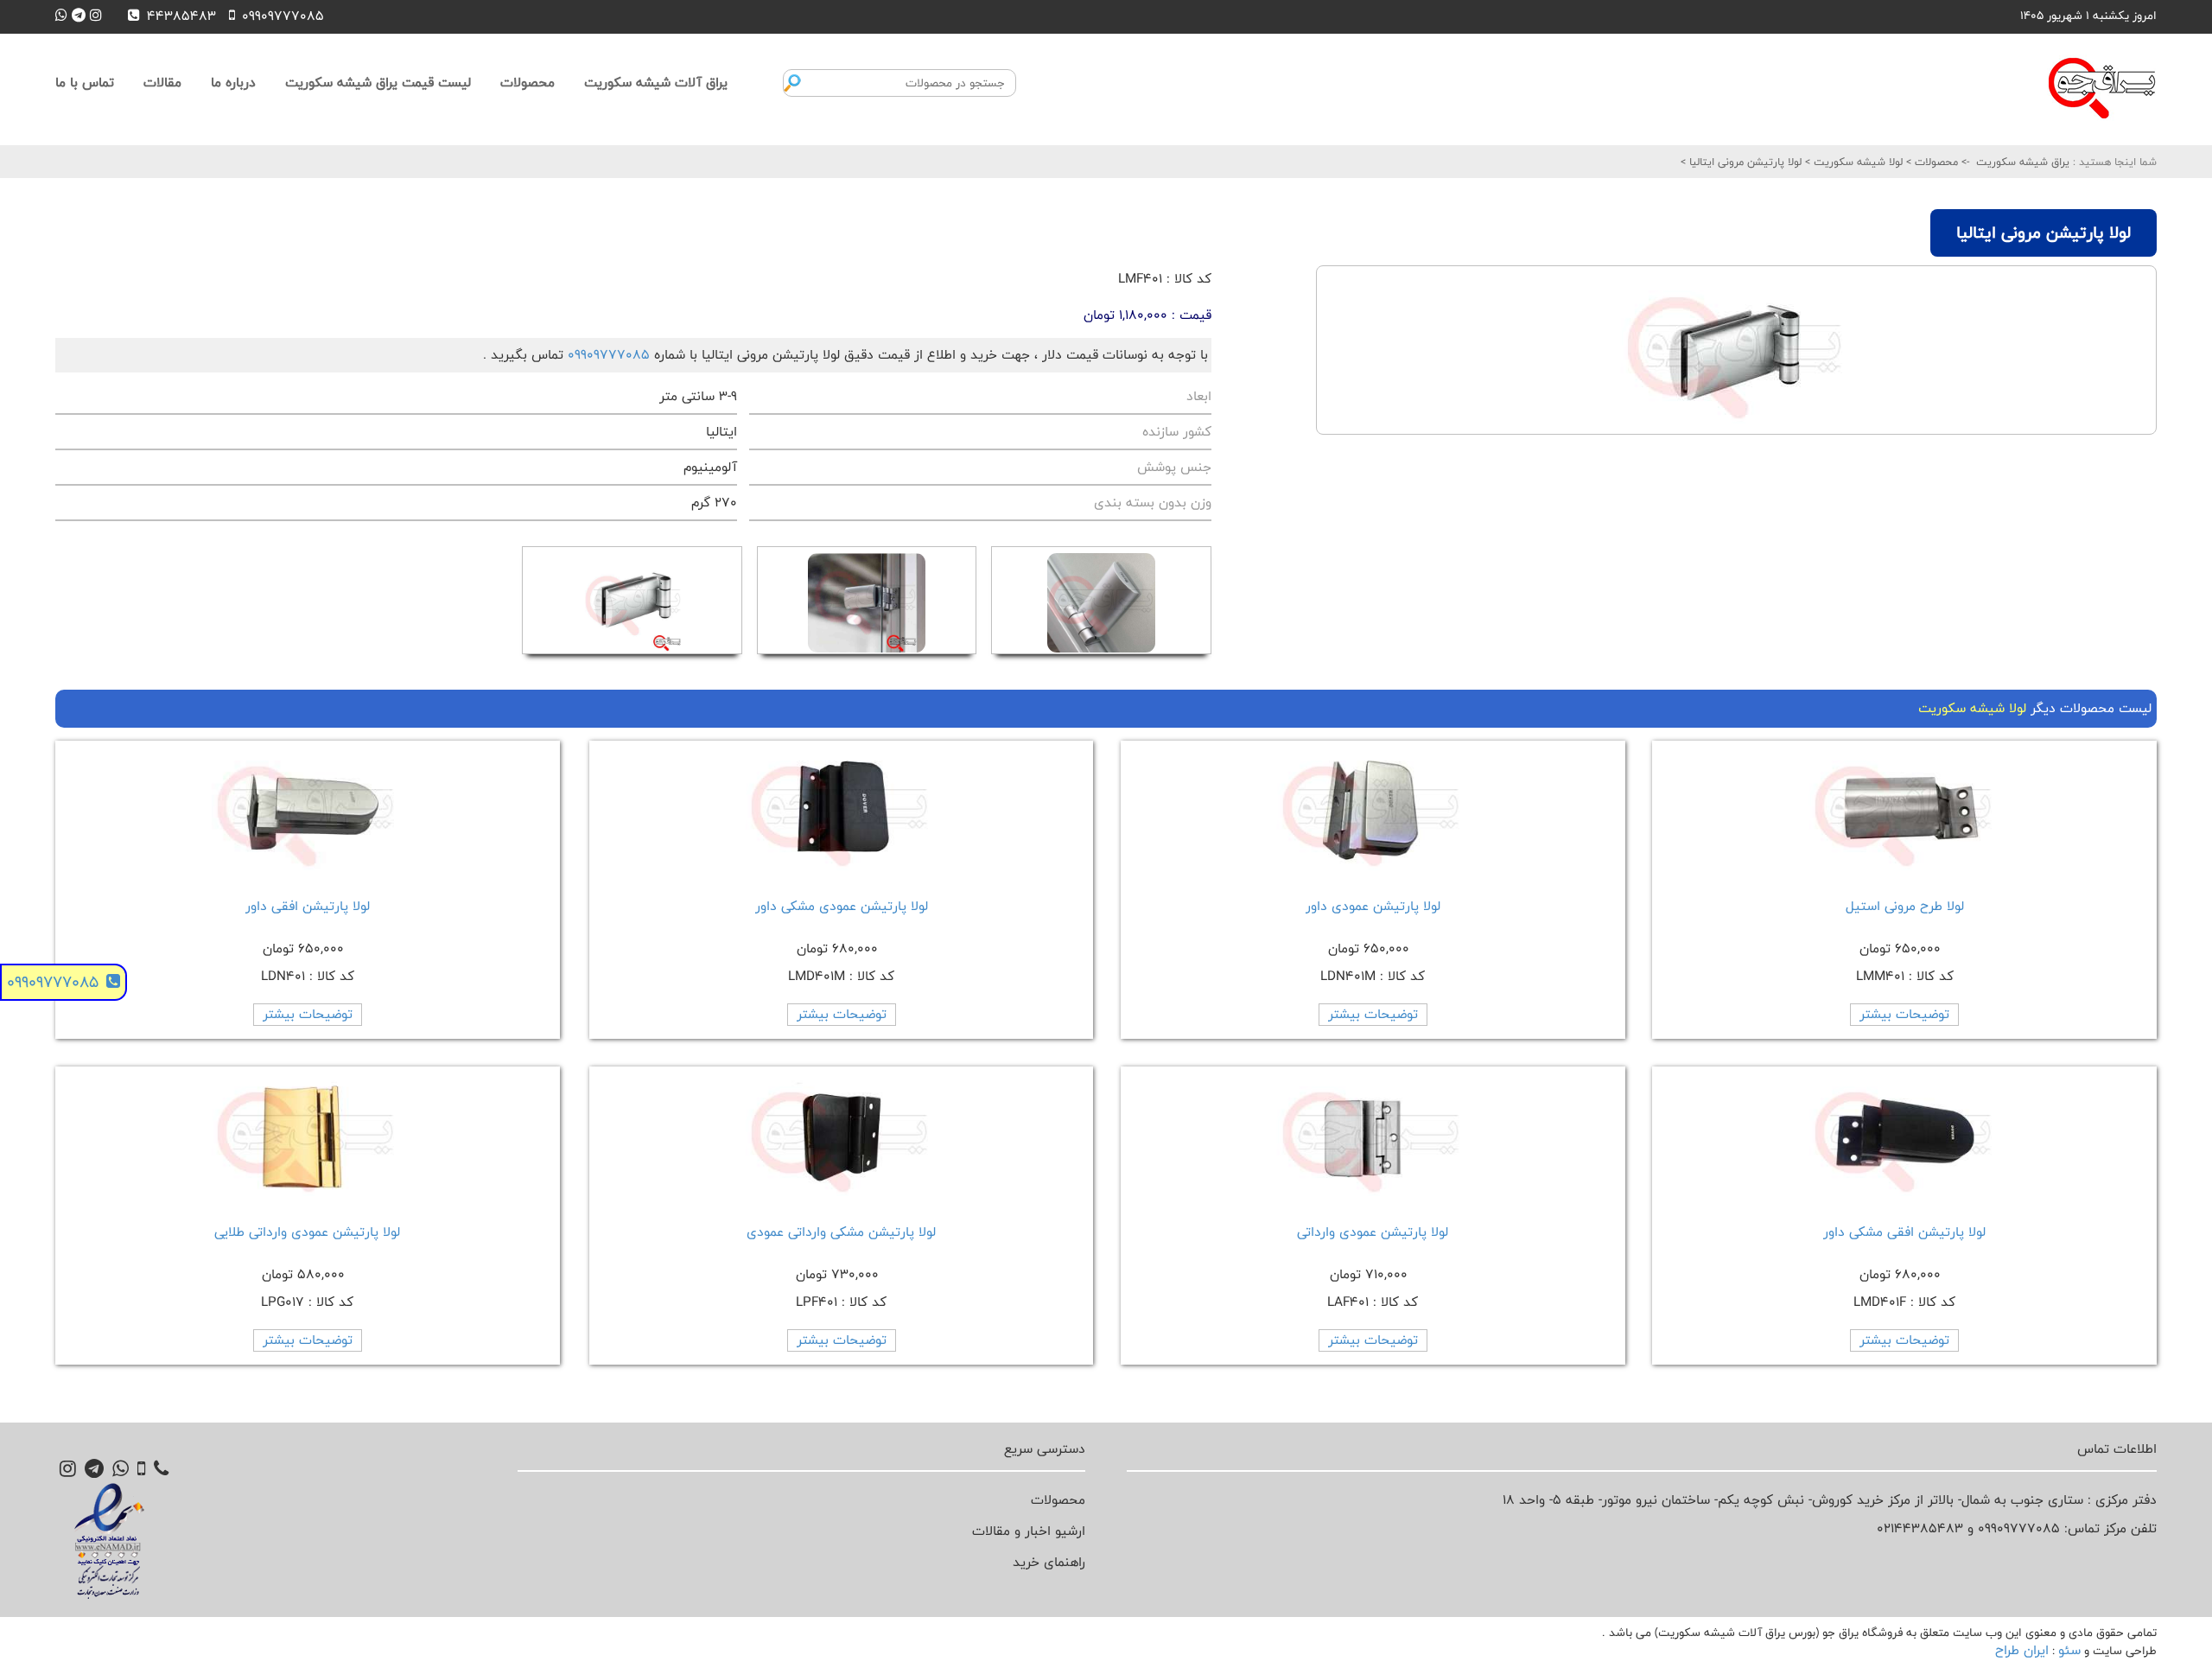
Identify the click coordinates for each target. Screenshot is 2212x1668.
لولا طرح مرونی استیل (1905, 906)
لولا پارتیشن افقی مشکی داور (1904, 1232)
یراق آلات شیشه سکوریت (656, 83)
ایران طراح (2022, 1650)
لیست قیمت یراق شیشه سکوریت (378, 83)
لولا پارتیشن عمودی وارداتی (1373, 1232)
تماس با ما (85, 83)
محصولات (528, 83)
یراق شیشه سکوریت (2023, 162)
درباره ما (233, 83)
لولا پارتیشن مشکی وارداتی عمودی (841, 1232)
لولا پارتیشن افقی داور (308, 906)
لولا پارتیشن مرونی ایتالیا (1744, 162)
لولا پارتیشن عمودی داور (1373, 906)
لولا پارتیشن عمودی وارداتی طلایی (307, 1232)
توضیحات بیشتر (1904, 1014)
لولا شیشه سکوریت (1856, 162)
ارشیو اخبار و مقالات (1029, 1531)
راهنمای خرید (1049, 1562)
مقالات (162, 83)
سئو (2069, 1650)
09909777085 (609, 355)
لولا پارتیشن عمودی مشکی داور (842, 906)
